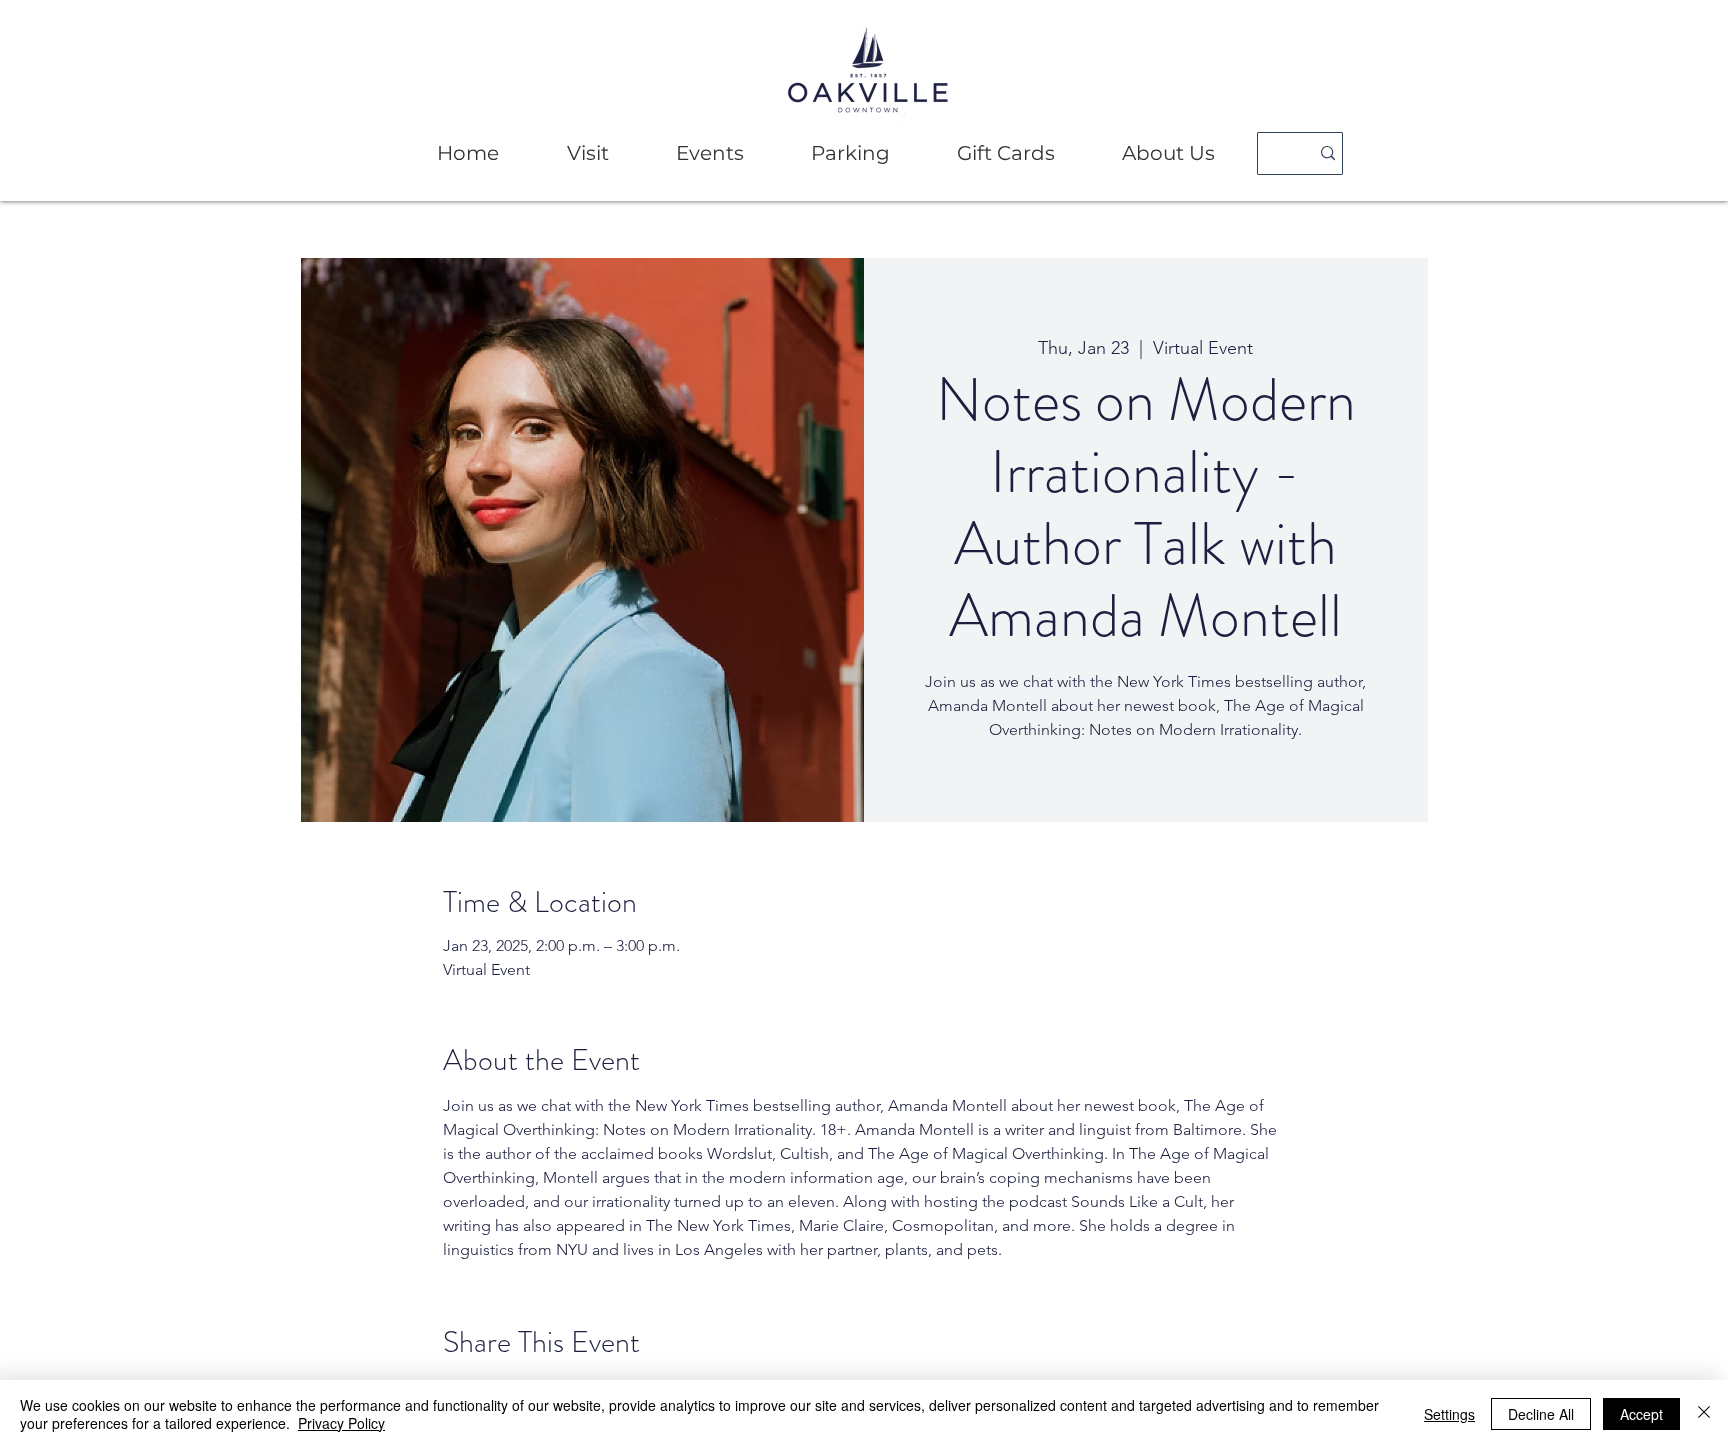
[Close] (1704, 1414)
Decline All (1541, 1414)
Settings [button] (1449, 1414)
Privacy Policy (341, 1423)
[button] (587, 153)
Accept (1641, 1414)
